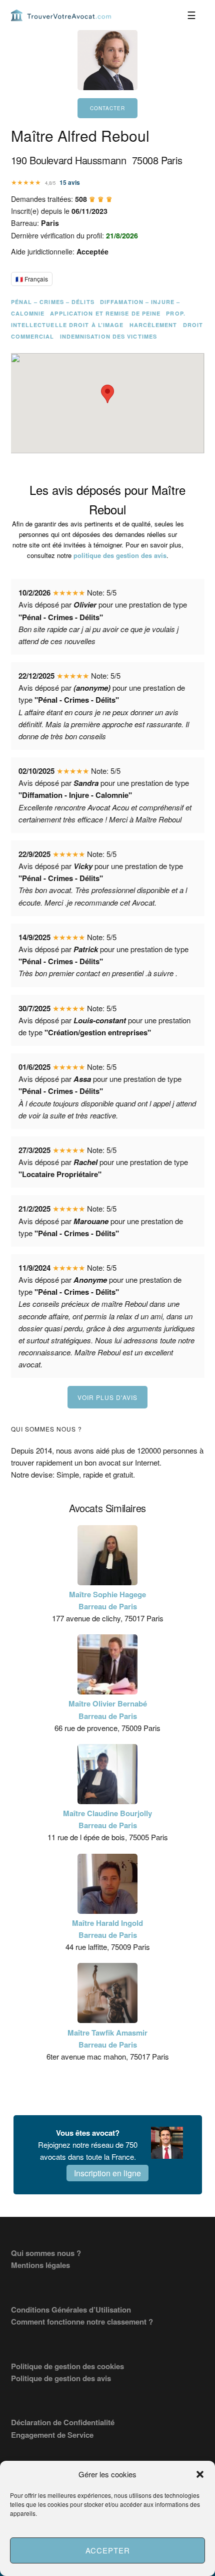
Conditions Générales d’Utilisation (71, 2310)
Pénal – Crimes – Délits (53, 302)
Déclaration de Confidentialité (63, 2422)
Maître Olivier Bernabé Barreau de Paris (108, 1709)
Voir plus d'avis (107, 1397)
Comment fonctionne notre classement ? (82, 2322)
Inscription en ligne (107, 2173)
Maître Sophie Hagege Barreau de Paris (107, 1600)
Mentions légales (40, 2265)
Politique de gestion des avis (61, 2378)
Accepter (108, 2550)
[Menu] (192, 15)
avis (70, 182)
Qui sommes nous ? (46, 2253)
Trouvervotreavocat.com (61, 15)
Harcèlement (153, 325)
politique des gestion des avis (120, 555)
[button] (200, 2474)
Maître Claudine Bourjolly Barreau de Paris (107, 1819)
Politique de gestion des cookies (67, 2366)
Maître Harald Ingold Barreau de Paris (107, 1929)
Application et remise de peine (105, 313)
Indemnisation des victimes (109, 336)
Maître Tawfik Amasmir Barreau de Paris (107, 2039)
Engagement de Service (52, 2435)
